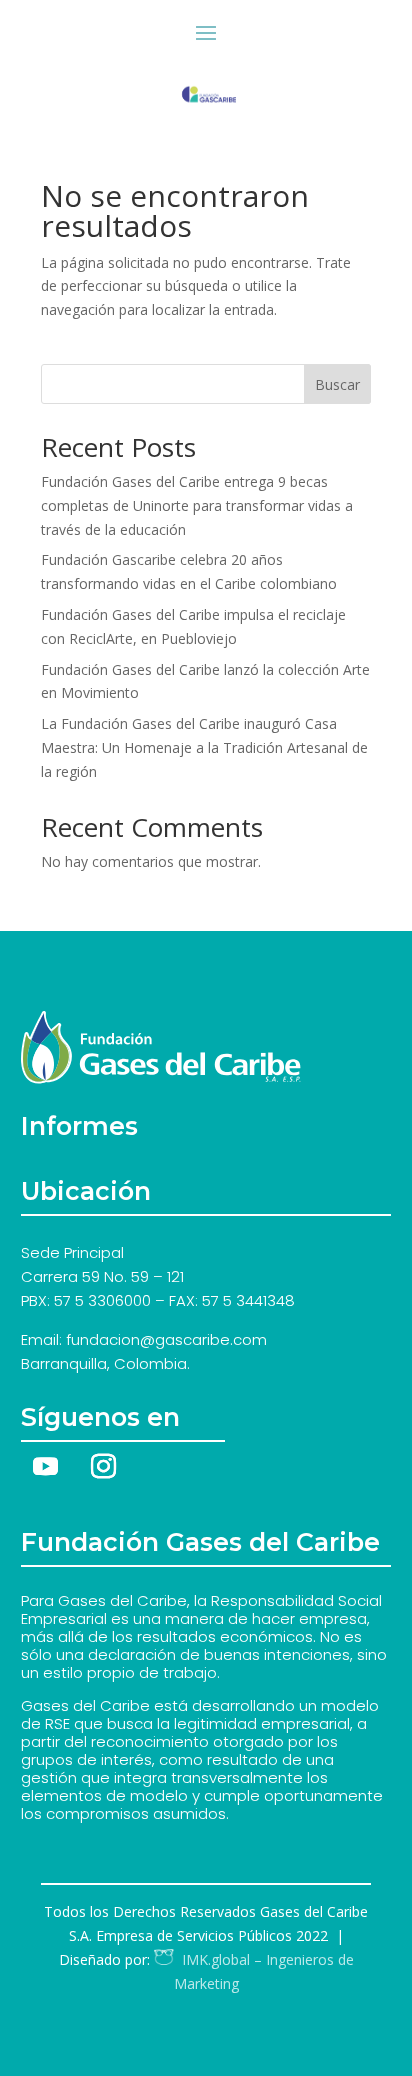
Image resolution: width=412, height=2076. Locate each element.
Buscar (337, 384)
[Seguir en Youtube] (46, 1467)
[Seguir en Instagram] (104, 1467)
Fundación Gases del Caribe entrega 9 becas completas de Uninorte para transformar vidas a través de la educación (197, 505)
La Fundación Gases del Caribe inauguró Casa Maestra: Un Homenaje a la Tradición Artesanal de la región (204, 747)
